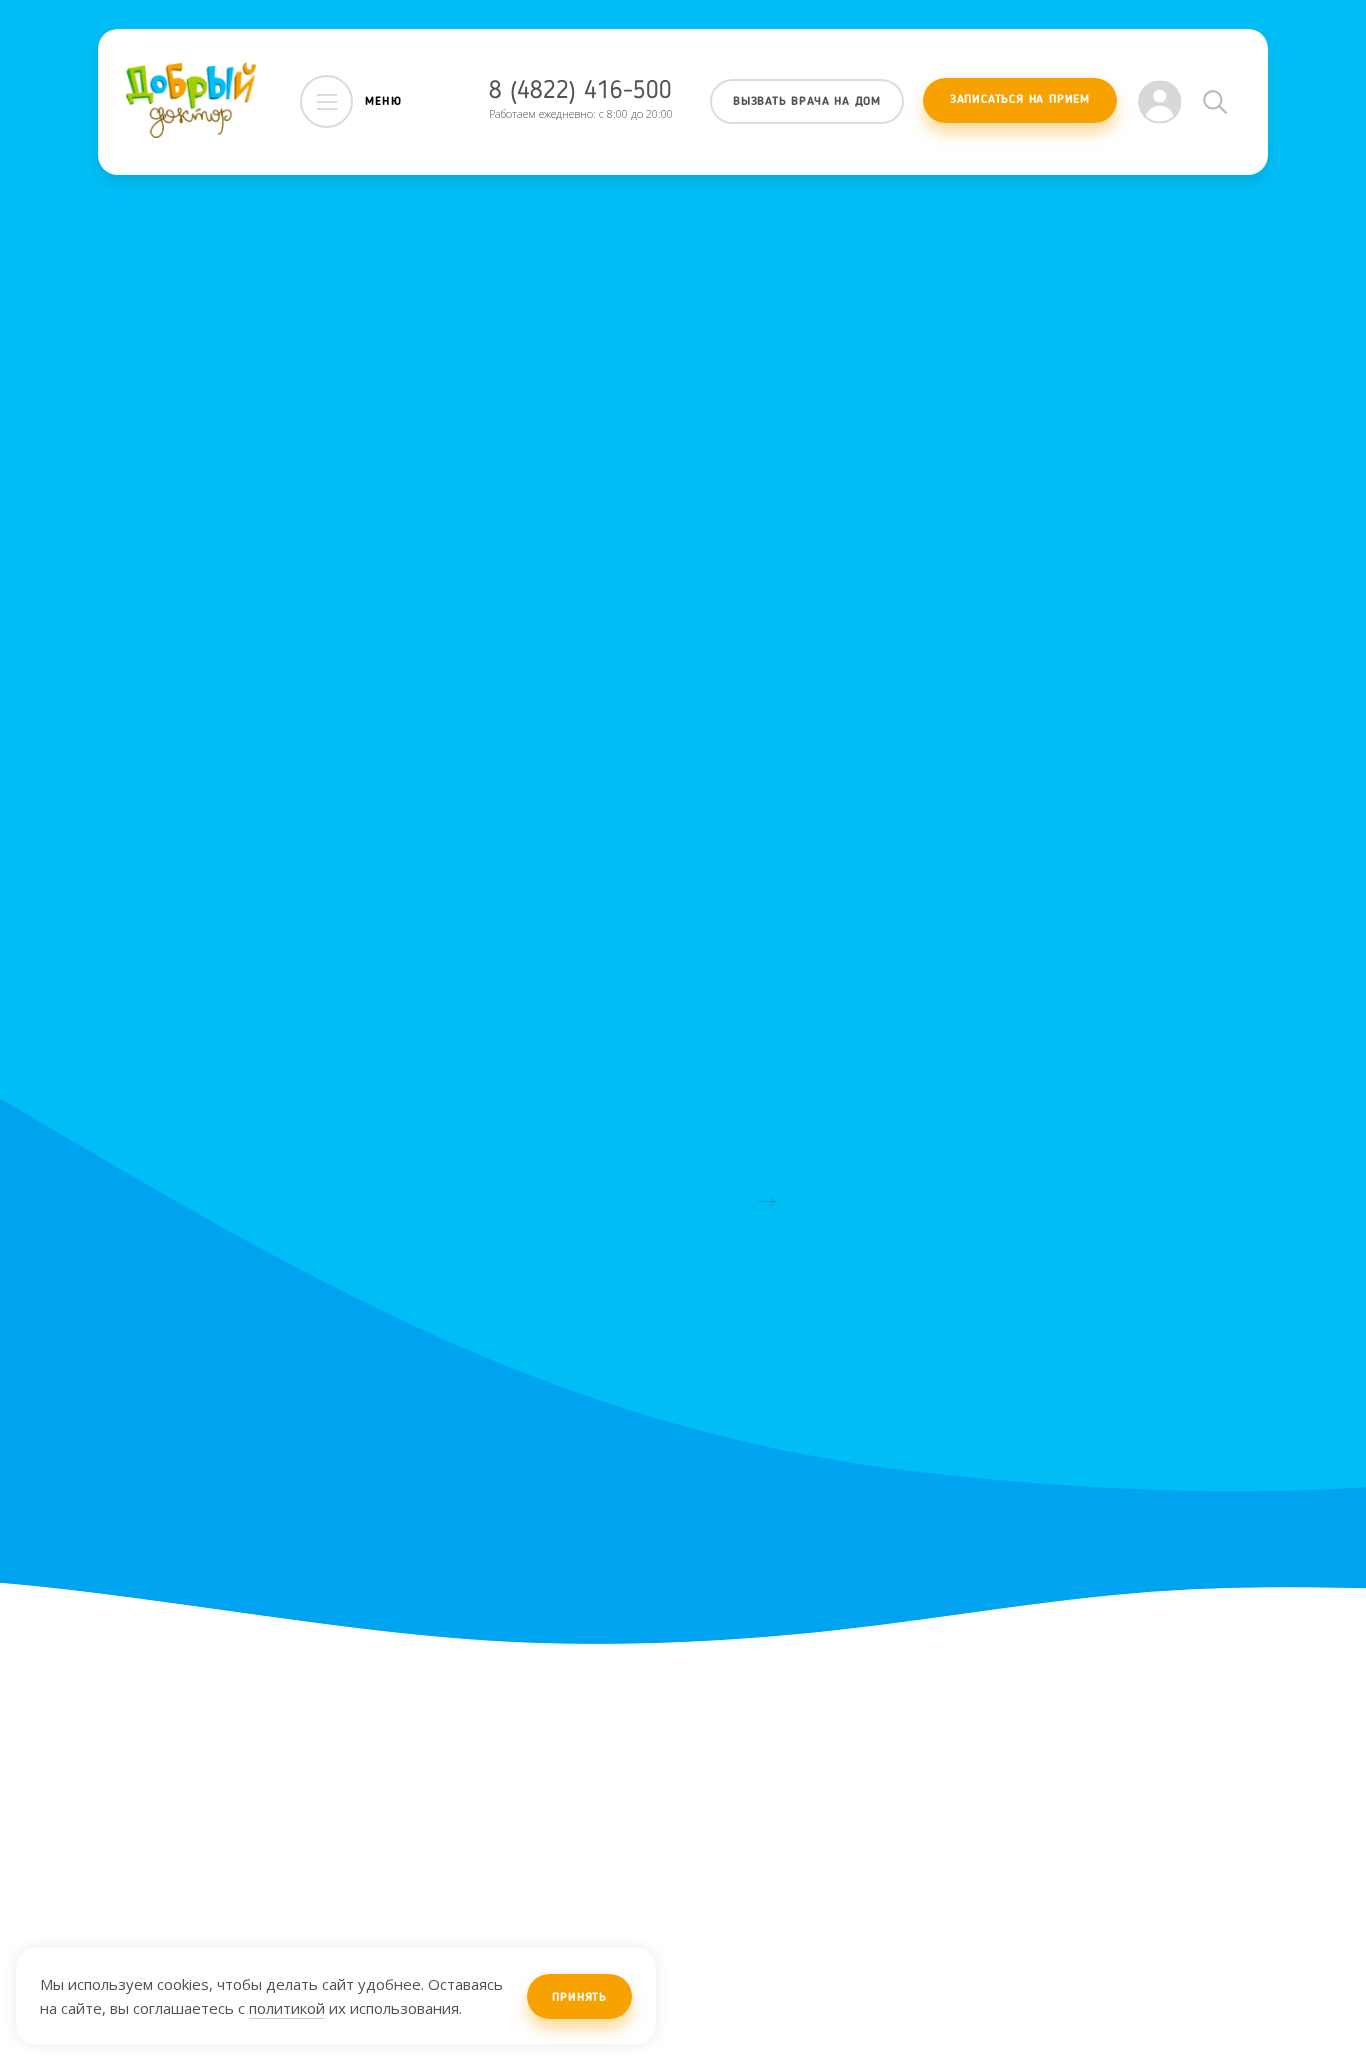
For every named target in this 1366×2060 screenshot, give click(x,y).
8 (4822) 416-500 (580, 91)
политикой (287, 2008)
